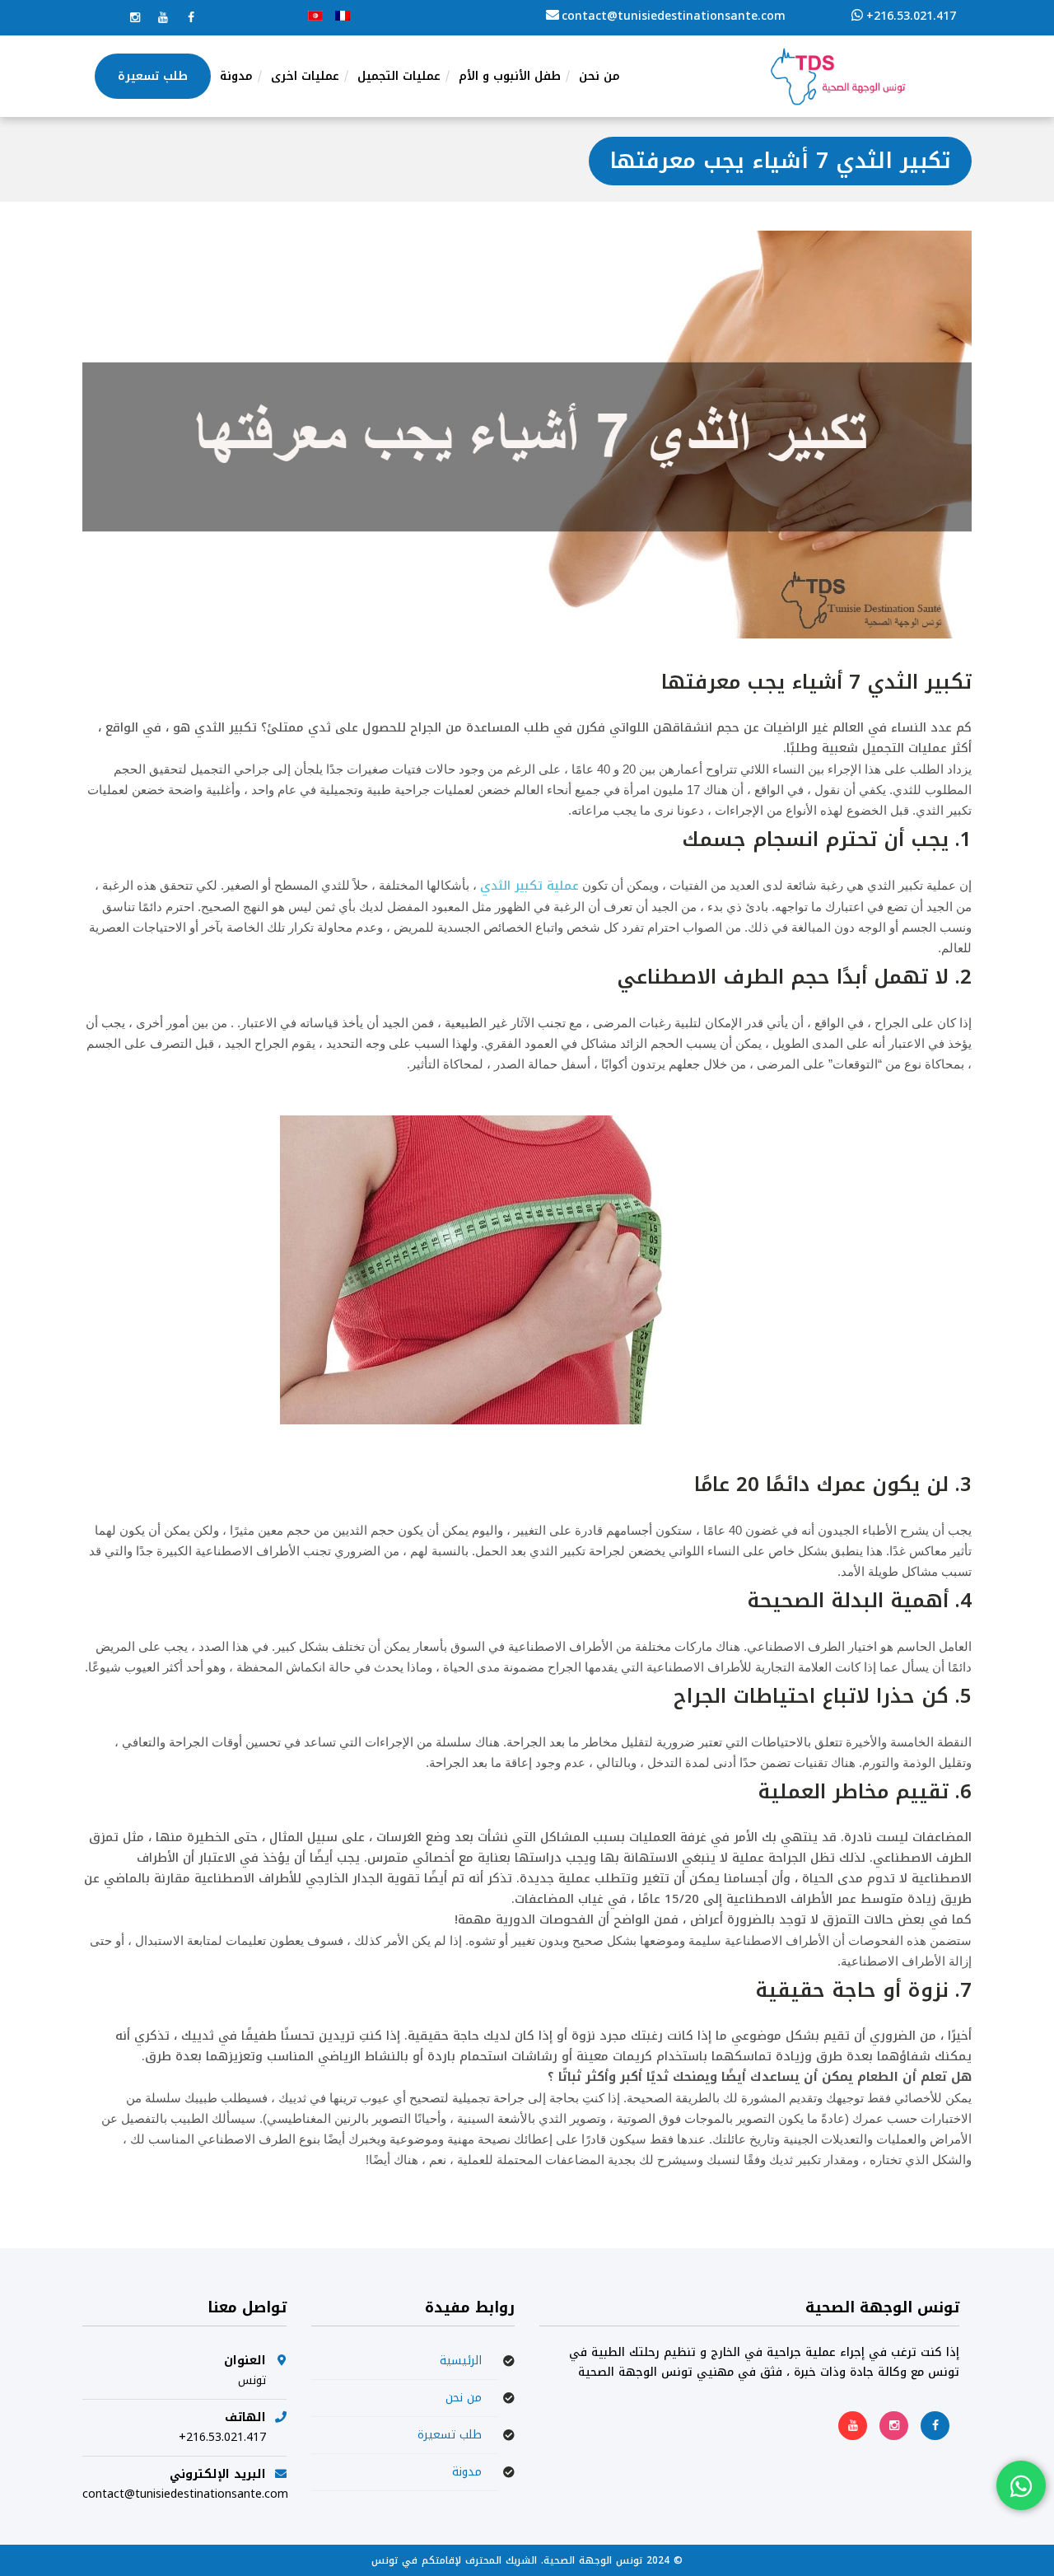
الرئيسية (461, 2361)
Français (343, 16)
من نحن (464, 2398)
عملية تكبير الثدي (529, 886)
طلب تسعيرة (450, 2435)
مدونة (467, 2472)
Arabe (315, 16)
